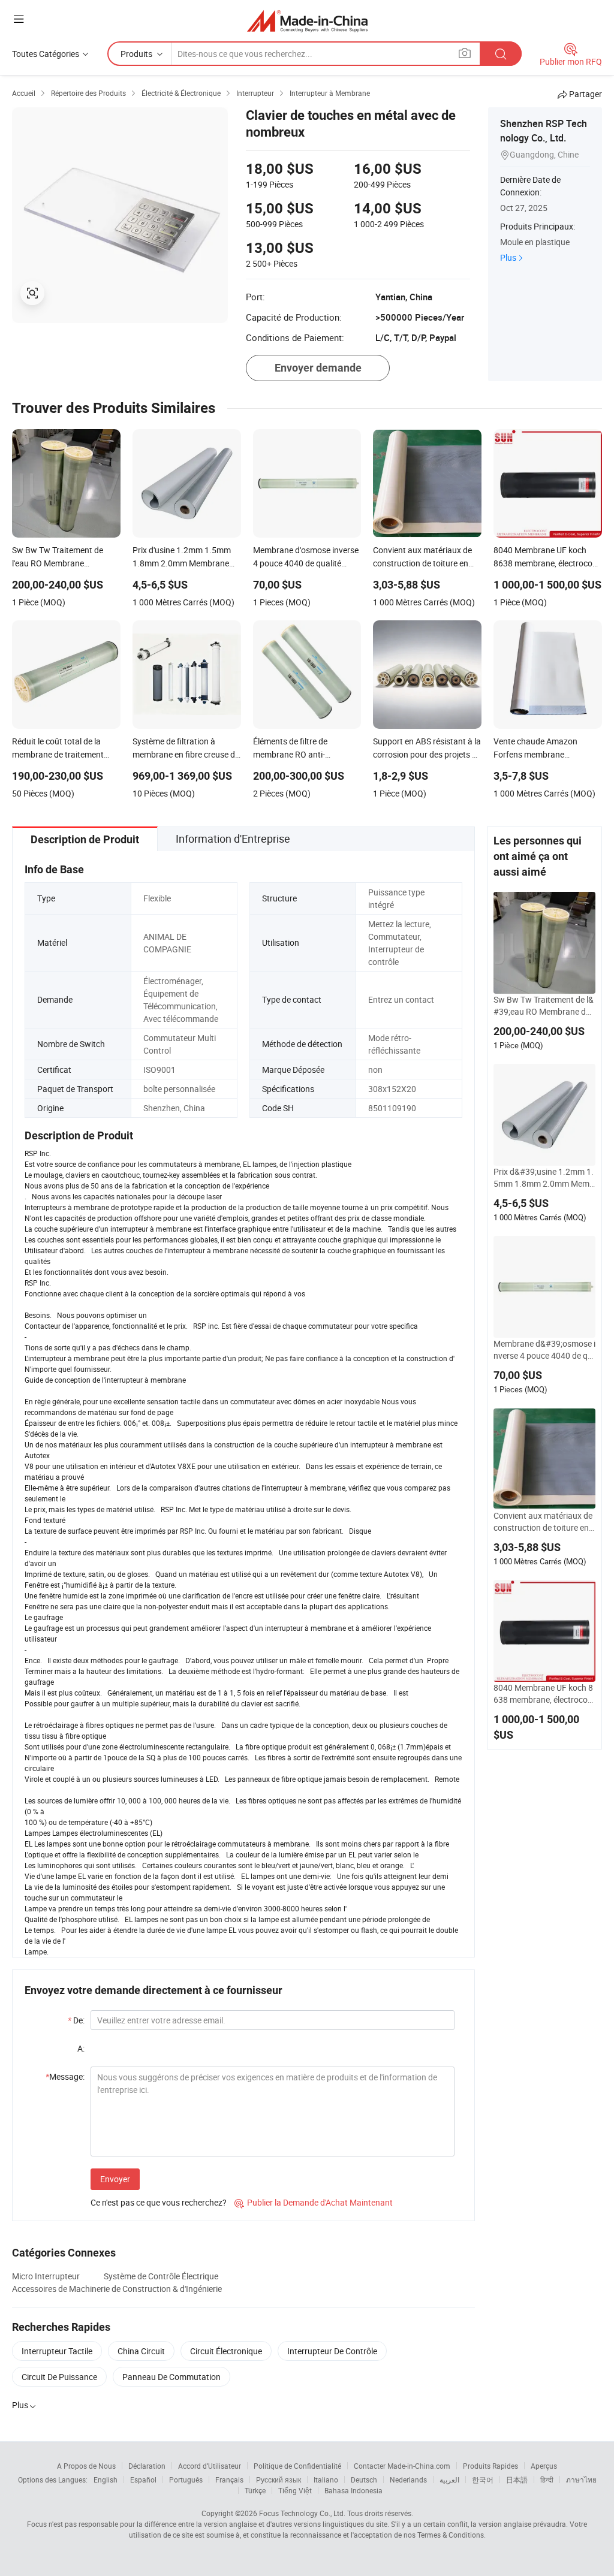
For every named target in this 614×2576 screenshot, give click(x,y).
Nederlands (408, 2480)
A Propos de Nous (86, 2466)
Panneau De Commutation (171, 2377)
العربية (449, 2480)
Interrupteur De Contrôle (332, 2351)
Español (143, 2480)
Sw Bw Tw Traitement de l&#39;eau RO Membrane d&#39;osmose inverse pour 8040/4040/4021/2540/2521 (544, 1006)
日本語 (517, 2480)
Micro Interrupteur (46, 2276)
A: (81, 2048)
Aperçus (544, 2466)
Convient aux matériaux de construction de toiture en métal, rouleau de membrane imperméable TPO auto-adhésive (544, 1522)
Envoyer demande (318, 368)
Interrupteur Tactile (57, 2351)
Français (229, 2480)
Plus (508, 257)
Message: (65, 2076)
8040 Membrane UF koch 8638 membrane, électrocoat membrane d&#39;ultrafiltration (544, 1694)
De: (76, 2020)
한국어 (483, 2480)
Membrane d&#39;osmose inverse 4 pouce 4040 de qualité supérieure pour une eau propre (544, 1350)
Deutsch (364, 2480)
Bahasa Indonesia (353, 2490)
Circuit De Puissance (59, 2377)
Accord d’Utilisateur (210, 2466)
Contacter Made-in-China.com (402, 2466)
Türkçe (255, 2490)
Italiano (326, 2480)
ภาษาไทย (581, 2480)
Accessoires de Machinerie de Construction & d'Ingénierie (117, 2289)
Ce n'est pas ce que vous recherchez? (159, 2202)
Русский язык (279, 2480)
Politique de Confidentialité (297, 2466)
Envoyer (115, 2179)
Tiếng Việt (295, 2490)
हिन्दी (547, 2480)
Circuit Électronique (226, 2351)
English (106, 2480)
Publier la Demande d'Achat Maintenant (314, 2202)
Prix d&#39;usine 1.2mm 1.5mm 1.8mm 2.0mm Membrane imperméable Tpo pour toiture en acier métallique (544, 1178)
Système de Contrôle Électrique (161, 2276)
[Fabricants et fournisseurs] (307, 21)
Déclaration (147, 2466)
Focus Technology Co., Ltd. (302, 2513)
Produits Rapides (490, 2466)
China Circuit (141, 2351)
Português (186, 2480)
